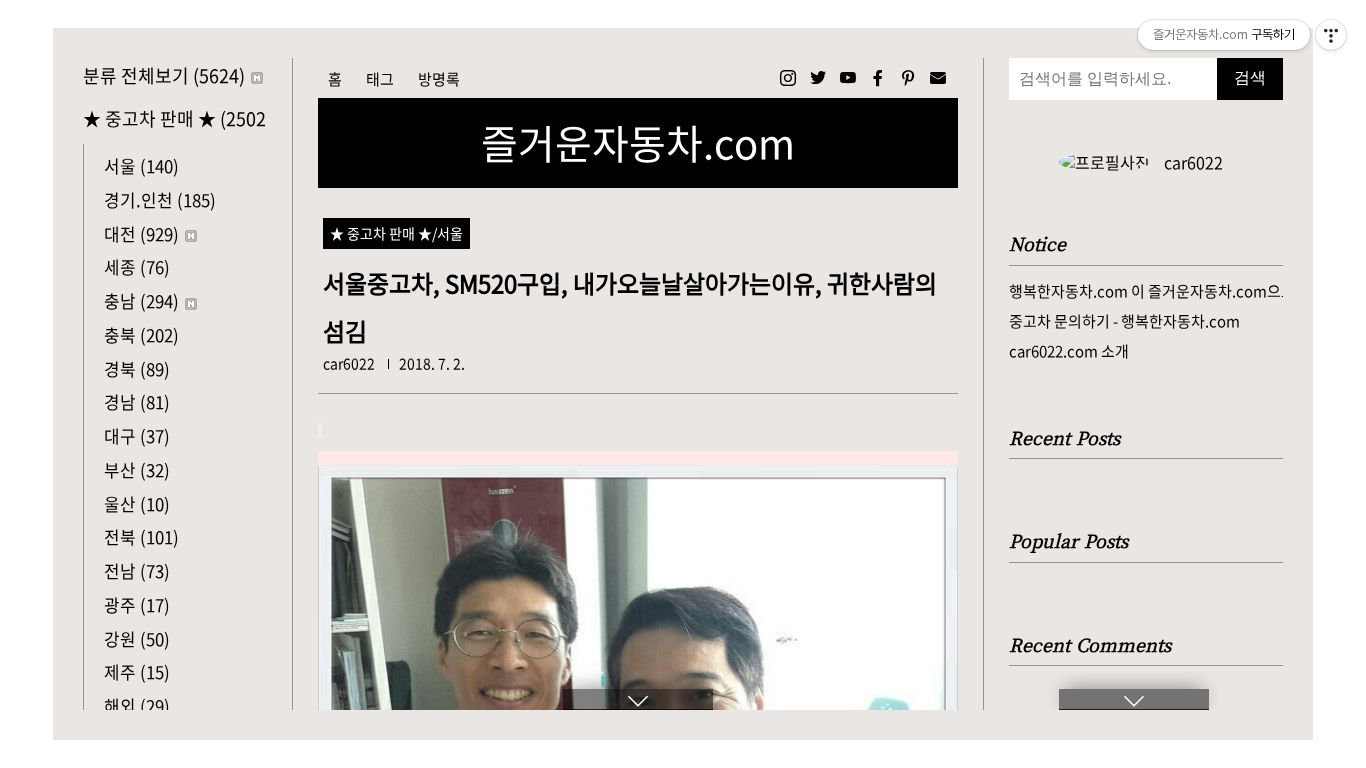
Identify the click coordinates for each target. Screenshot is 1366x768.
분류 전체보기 (164, 75)
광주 (137, 604)
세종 (137, 266)
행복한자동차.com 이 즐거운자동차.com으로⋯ (1146, 291)
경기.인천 (160, 199)
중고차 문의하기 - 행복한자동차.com (1124, 321)
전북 (141, 536)
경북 (137, 368)
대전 (141, 233)
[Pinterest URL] (908, 78)
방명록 (439, 79)
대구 (137, 435)
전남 (137, 570)
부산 (137, 469)
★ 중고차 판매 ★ (175, 118)
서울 (141, 165)
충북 (141, 334)
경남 (137, 401)
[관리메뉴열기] (1331, 35)
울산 (137, 503)
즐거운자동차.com (638, 143)
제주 (137, 671)
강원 (137, 638)
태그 (380, 79)
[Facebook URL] (878, 78)
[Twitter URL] (818, 78)
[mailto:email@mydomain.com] (938, 78)
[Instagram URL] (788, 78)
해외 (137, 705)
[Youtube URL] (848, 78)
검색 (1250, 77)
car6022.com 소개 (1069, 351)
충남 (141, 300)
